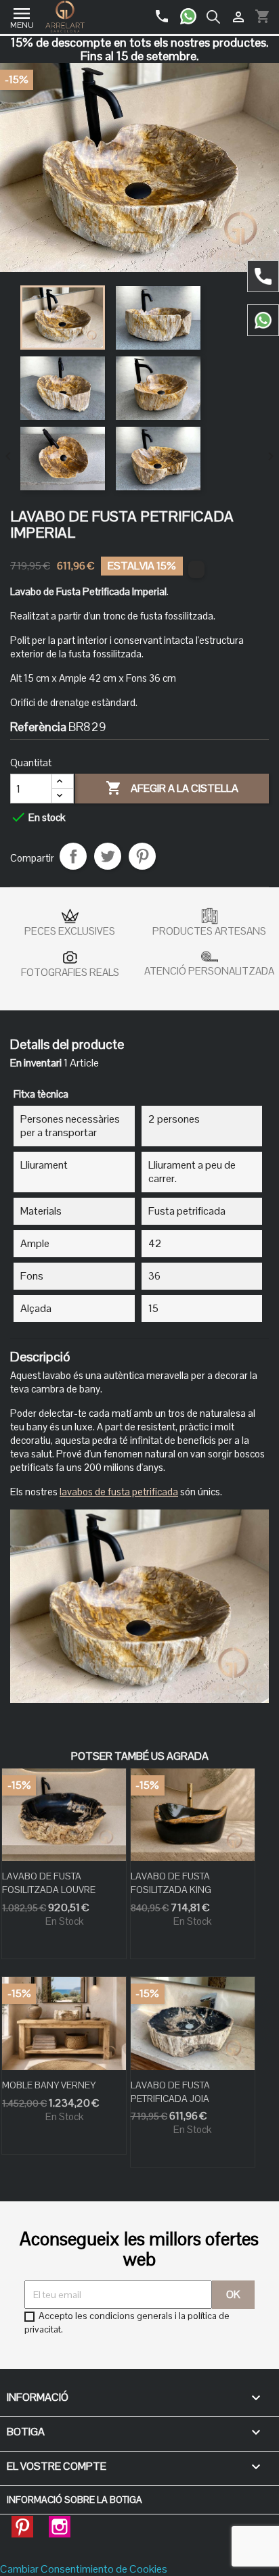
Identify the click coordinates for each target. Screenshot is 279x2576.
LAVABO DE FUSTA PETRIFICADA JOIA (170, 2092)
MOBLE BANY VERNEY (49, 2085)
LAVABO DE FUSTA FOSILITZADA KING (171, 1883)
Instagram (60, 2523)
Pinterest (142, 856)
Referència (38, 727)
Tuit (108, 856)
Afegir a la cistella (172, 788)
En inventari (36, 1063)
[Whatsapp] (193, 11)
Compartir (73, 856)
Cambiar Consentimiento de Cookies (84, 2569)
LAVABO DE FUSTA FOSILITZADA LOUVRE (49, 1883)
